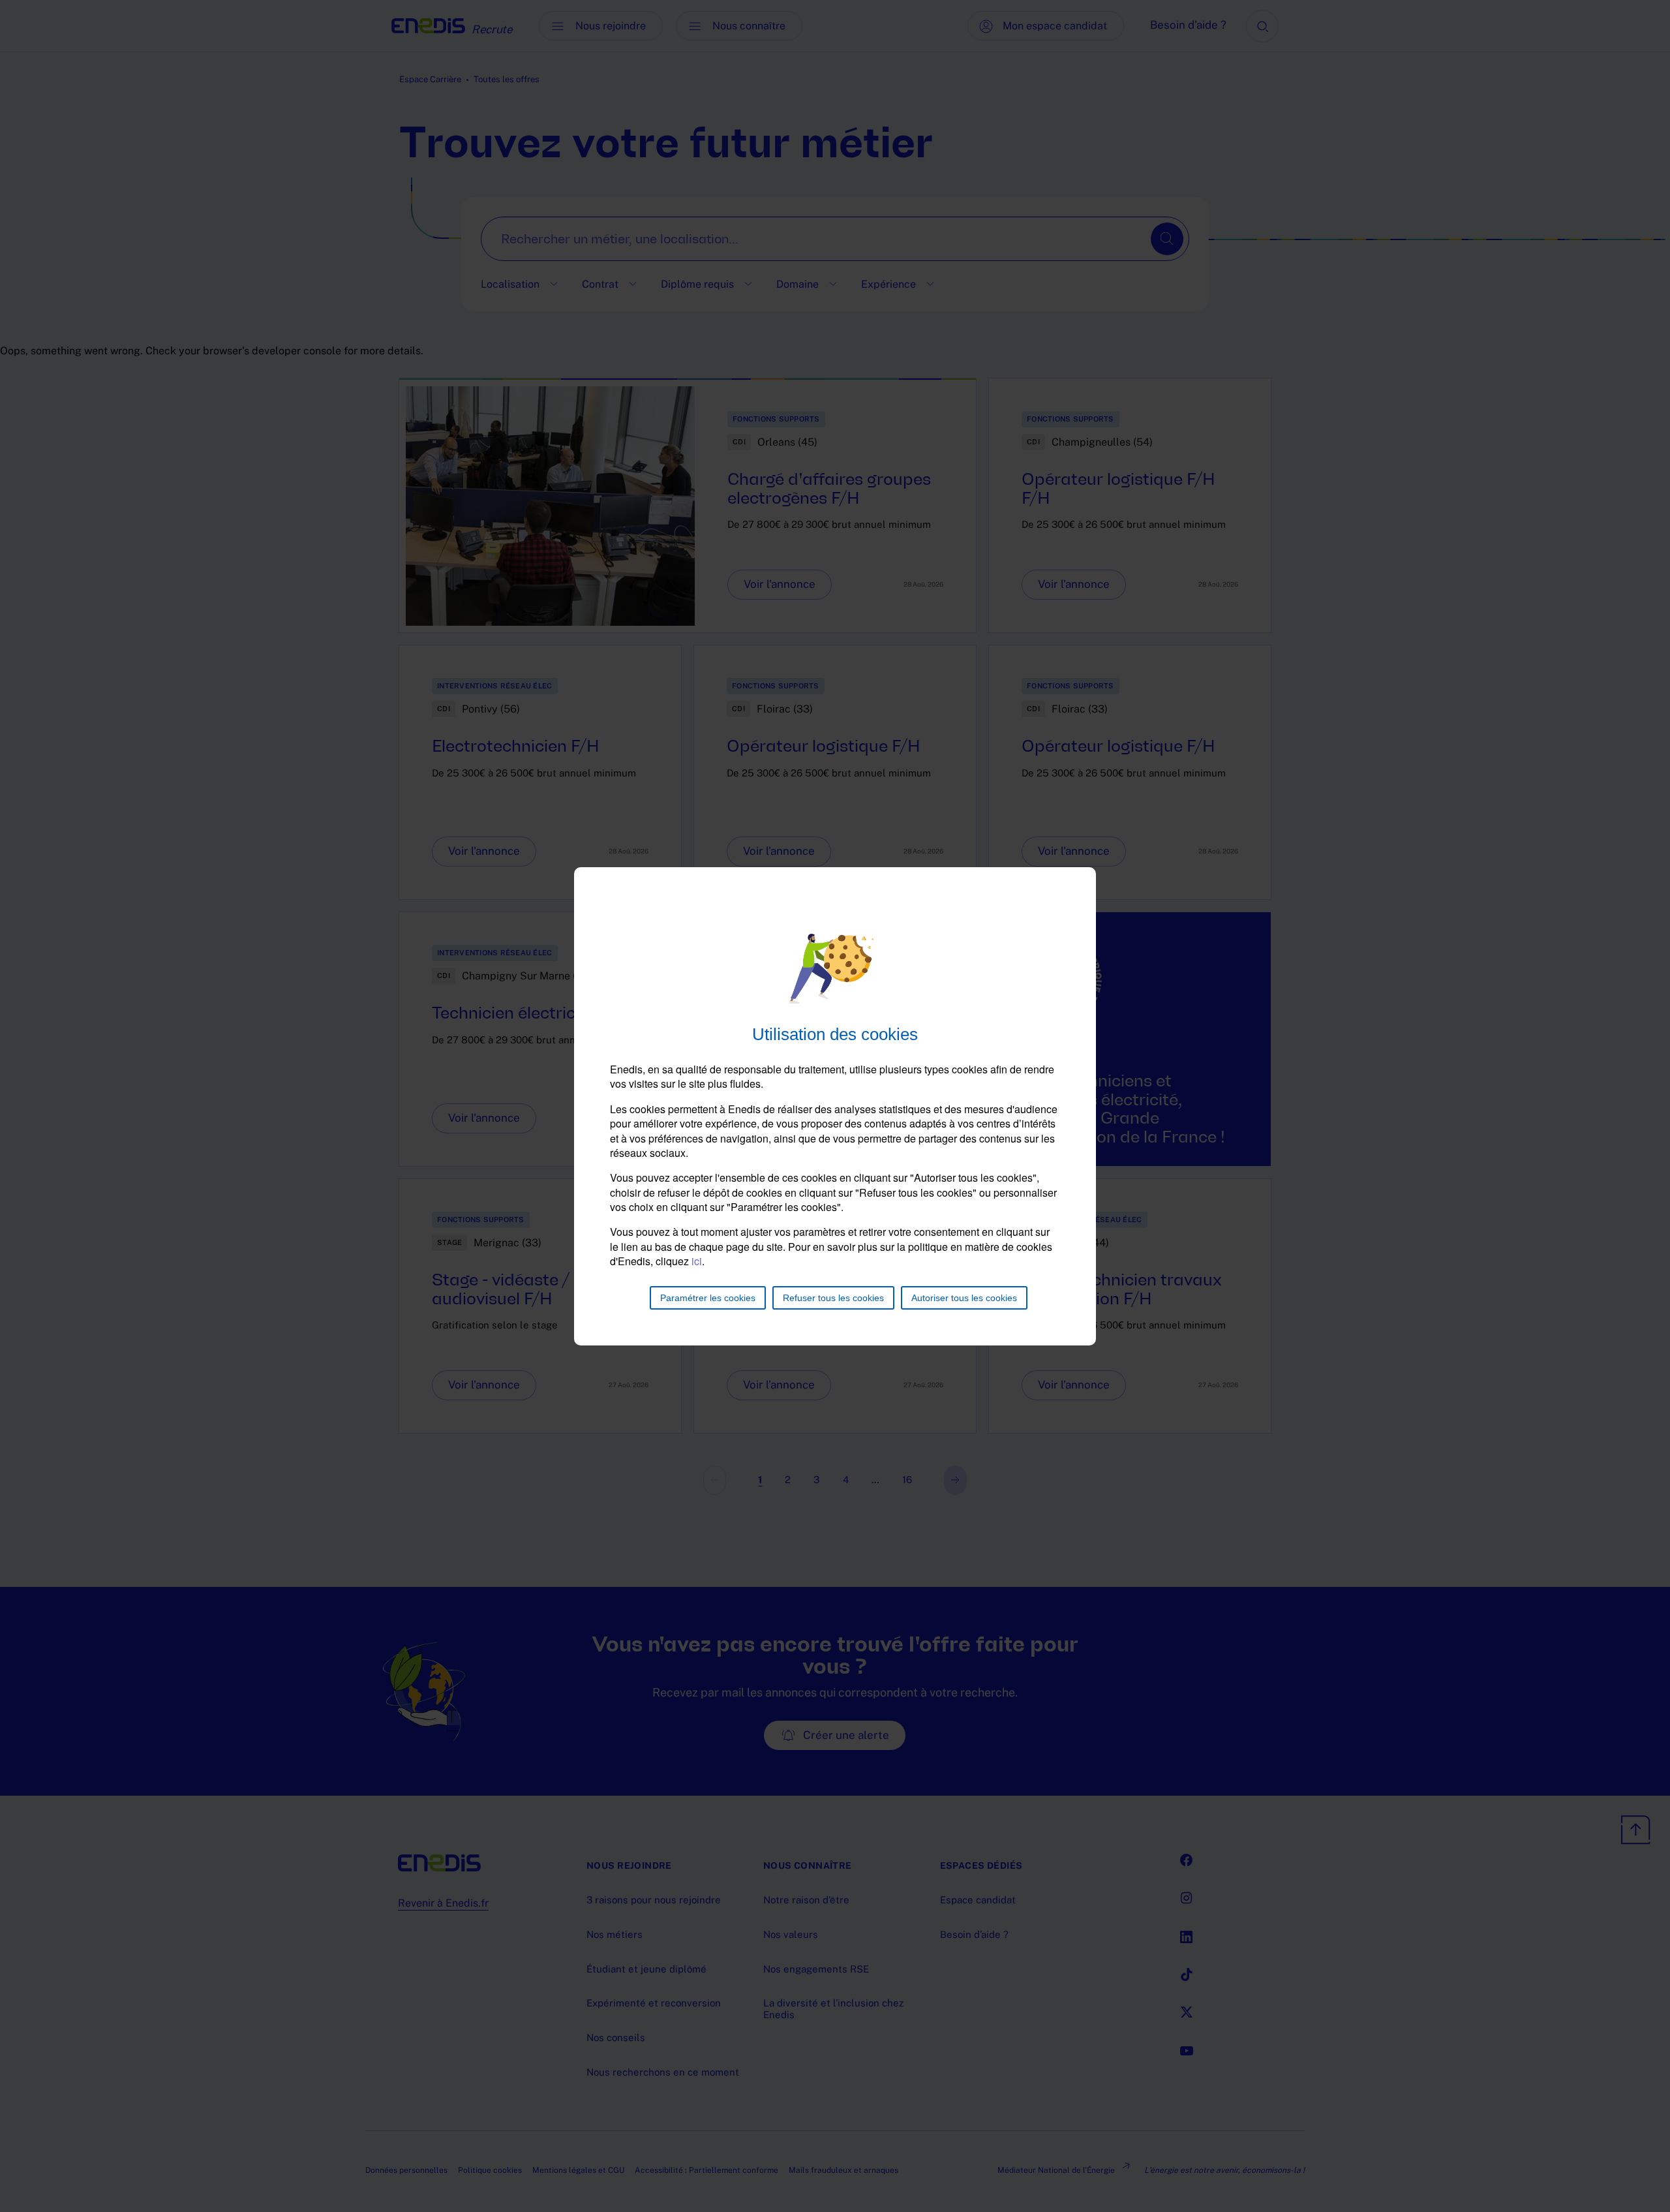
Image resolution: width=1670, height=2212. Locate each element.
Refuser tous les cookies (833, 1298)
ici (697, 1261)
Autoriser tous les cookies (964, 1298)
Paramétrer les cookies (708, 1298)
